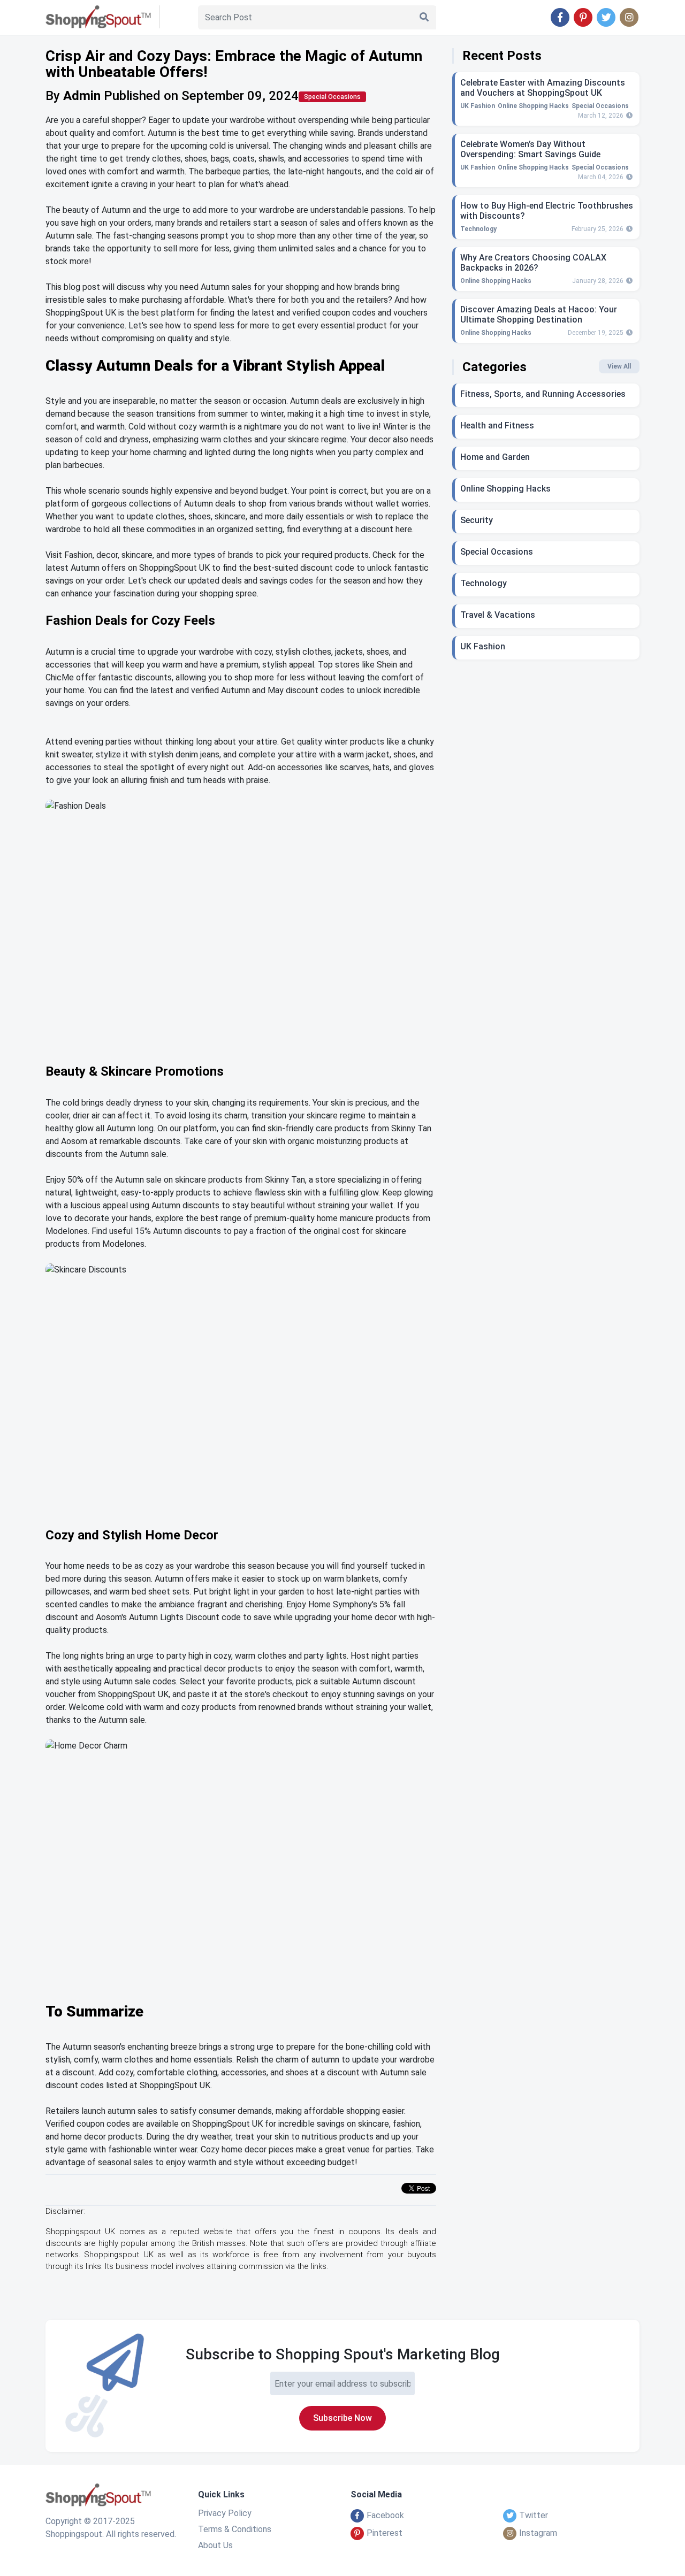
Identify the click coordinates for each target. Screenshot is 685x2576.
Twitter (534, 2515)
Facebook (385, 2515)
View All (619, 366)
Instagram (538, 2533)
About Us (215, 2545)
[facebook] (560, 18)
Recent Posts (502, 56)
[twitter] (606, 18)
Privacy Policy (225, 2513)
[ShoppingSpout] (98, 2499)
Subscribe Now (342, 2418)
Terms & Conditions (235, 2529)
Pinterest (385, 2533)
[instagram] (629, 18)
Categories (494, 367)
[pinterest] (583, 18)
